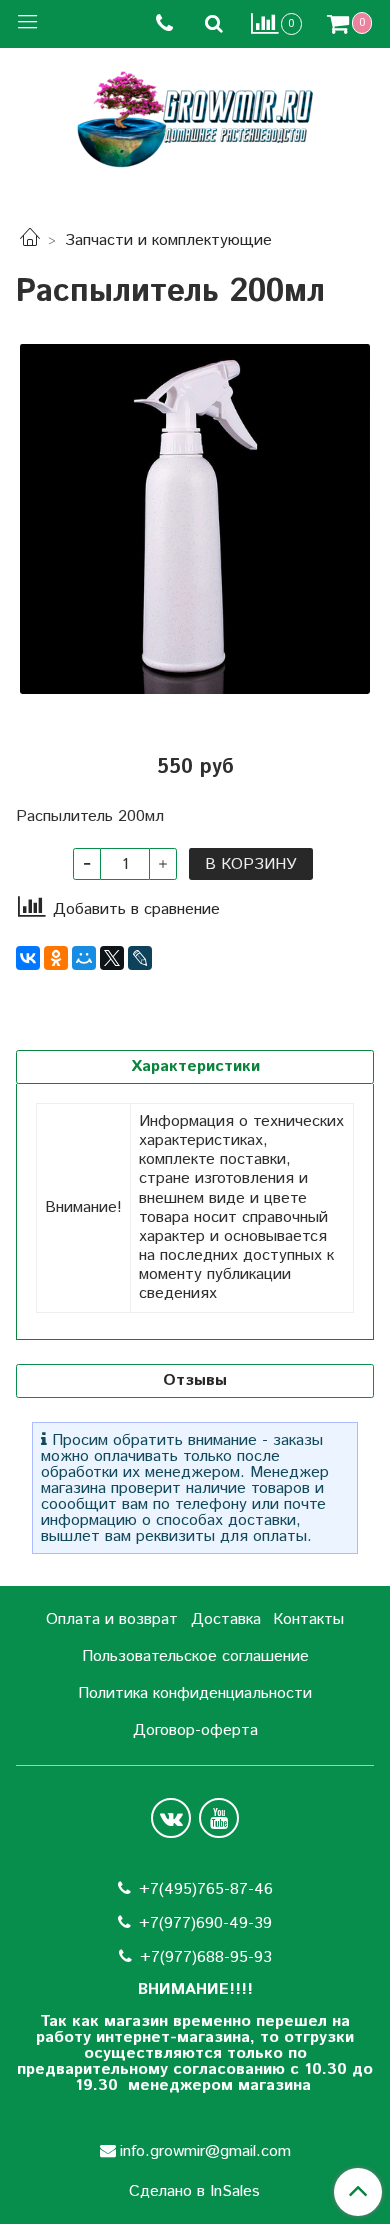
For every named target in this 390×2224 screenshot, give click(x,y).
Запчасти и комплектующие (168, 240)
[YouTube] (219, 1818)
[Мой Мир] (84, 958)
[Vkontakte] (171, 1818)
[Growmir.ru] (195, 119)
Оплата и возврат (112, 1619)
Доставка (226, 1619)
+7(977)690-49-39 (205, 1923)
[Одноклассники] (56, 958)
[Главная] (30, 240)
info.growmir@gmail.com (205, 2151)
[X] (112, 958)
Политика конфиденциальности (195, 1693)
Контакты (308, 1619)
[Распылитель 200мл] (195, 519)
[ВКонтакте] (28, 958)
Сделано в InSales (194, 2192)
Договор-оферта (195, 1730)
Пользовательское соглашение (195, 1656)
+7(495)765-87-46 (206, 1889)
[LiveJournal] (140, 958)
